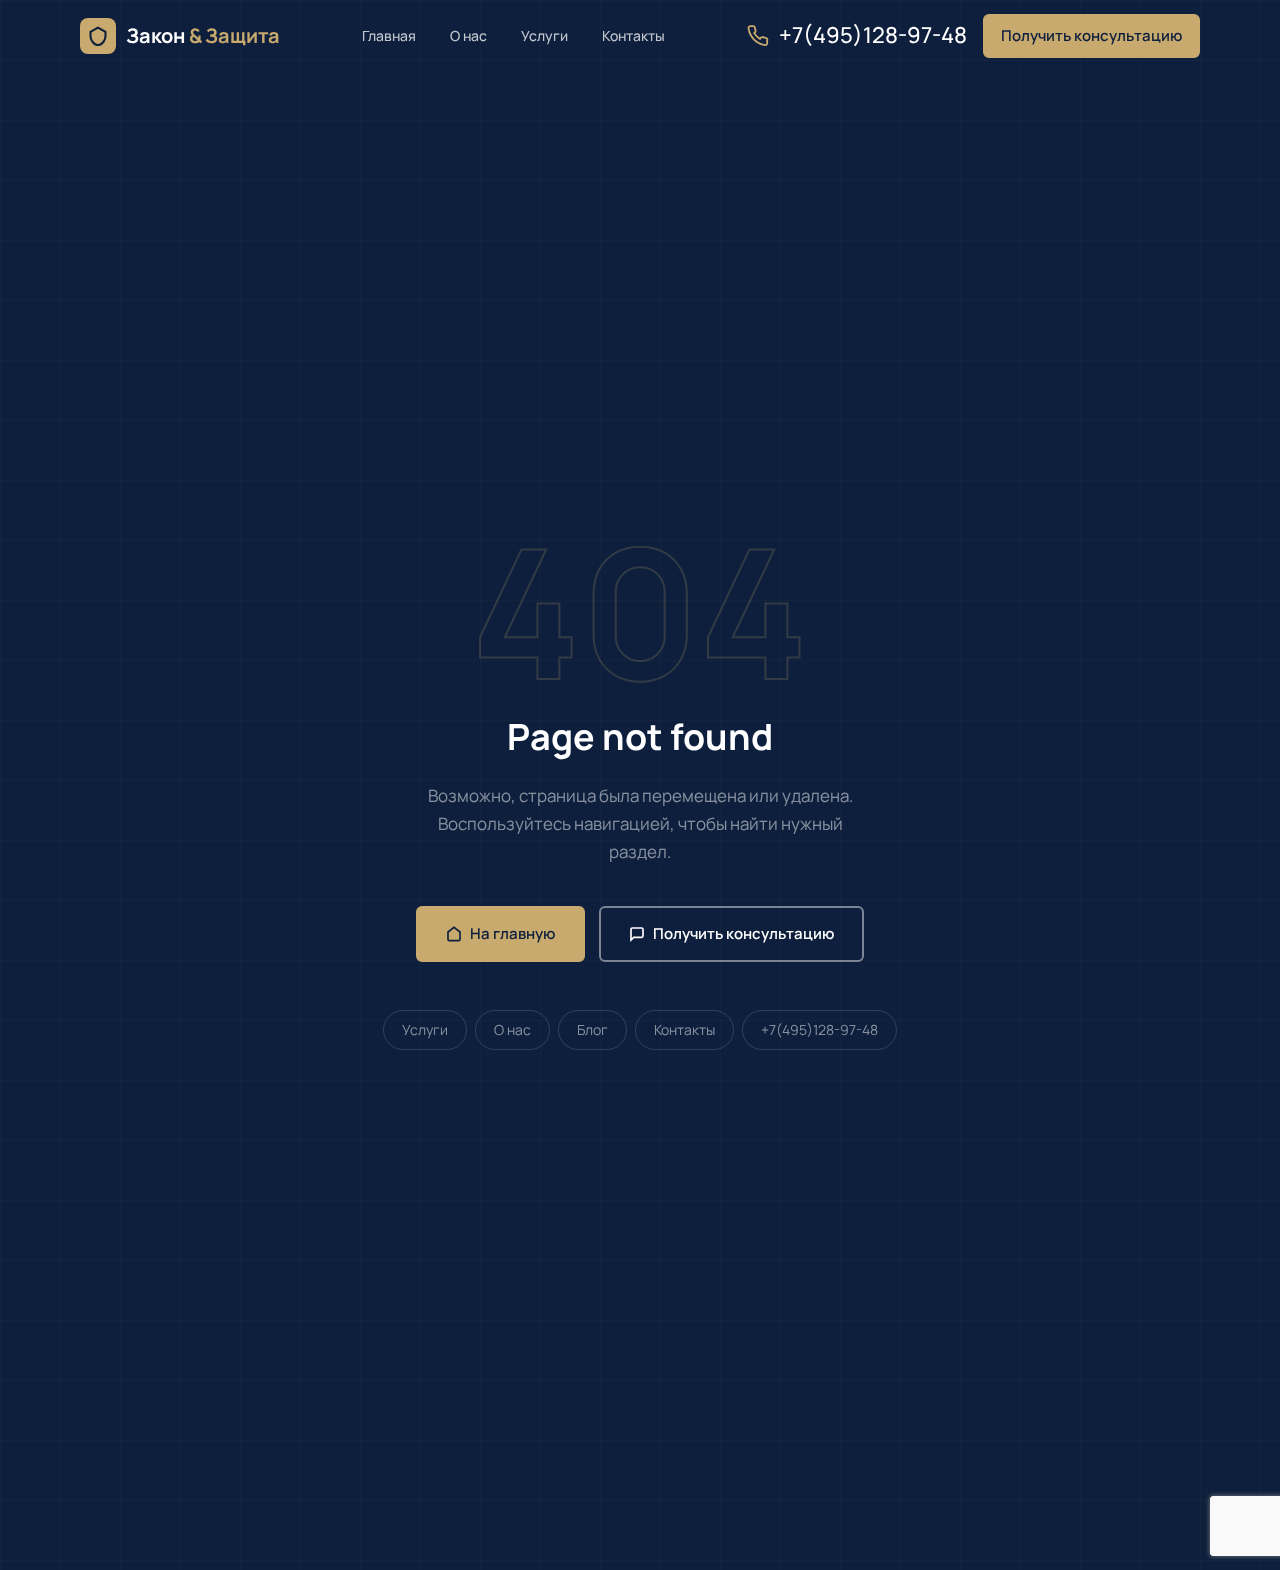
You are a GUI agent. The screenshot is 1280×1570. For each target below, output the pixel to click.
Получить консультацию (1091, 35)
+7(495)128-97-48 (873, 35)
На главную (512, 933)
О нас (468, 35)
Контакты (633, 35)
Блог (592, 1029)
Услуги (544, 35)
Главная (389, 35)
